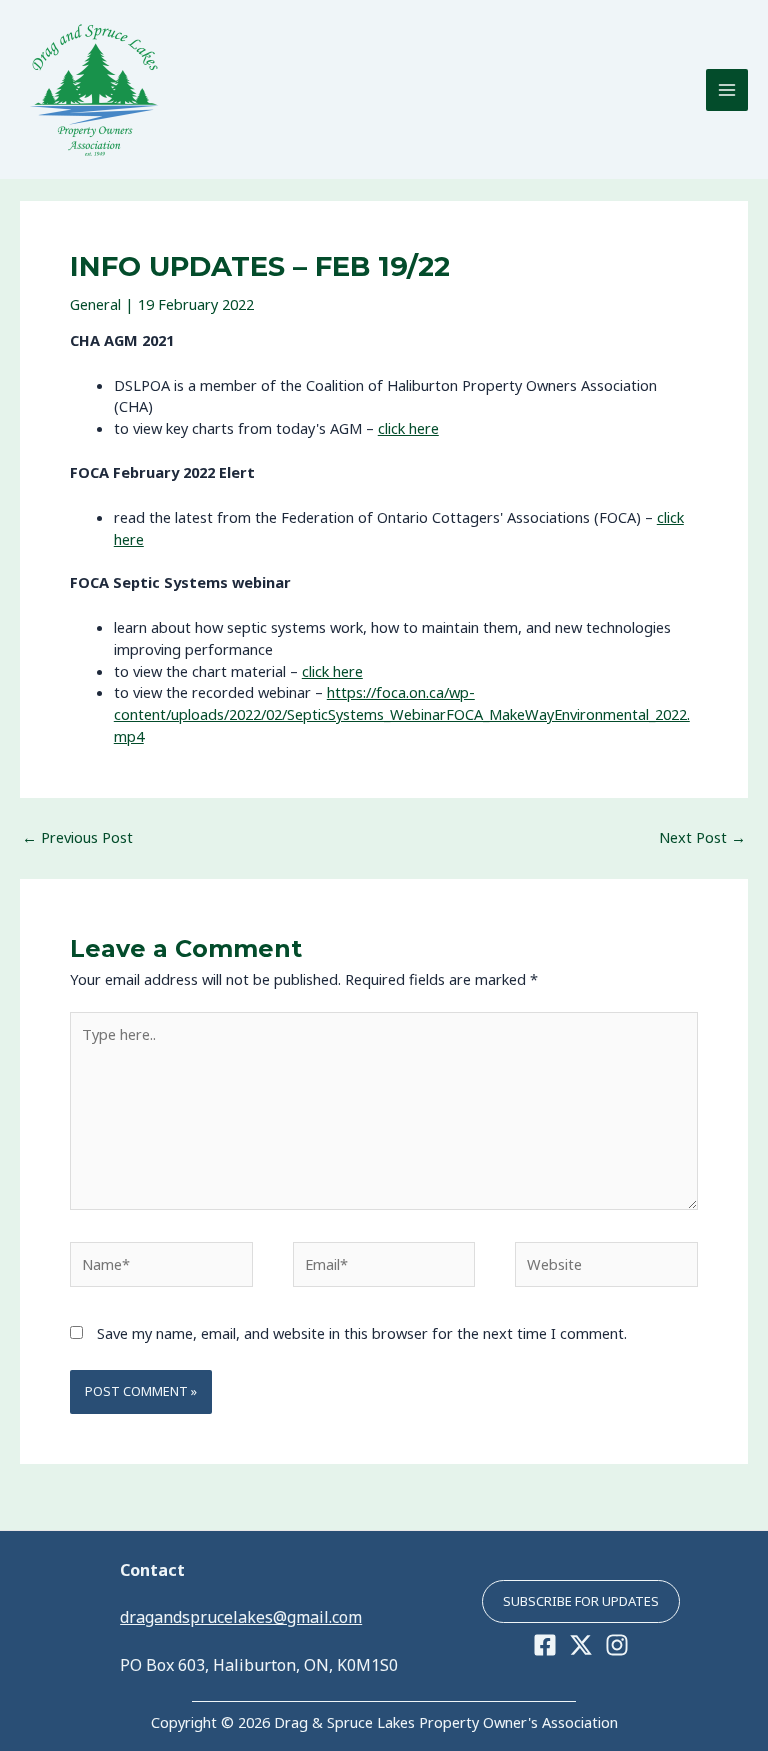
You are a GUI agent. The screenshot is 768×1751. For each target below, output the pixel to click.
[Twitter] (581, 1645)
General (95, 304)
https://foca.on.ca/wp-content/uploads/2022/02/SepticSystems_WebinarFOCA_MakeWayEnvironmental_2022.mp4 (402, 713)
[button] (581, 1601)
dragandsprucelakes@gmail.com (241, 1617)
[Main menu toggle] (727, 90)
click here (408, 428)
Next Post (702, 837)
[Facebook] (545, 1645)
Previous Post (77, 837)
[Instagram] (617, 1645)
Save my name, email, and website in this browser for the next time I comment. (362, 1333)
